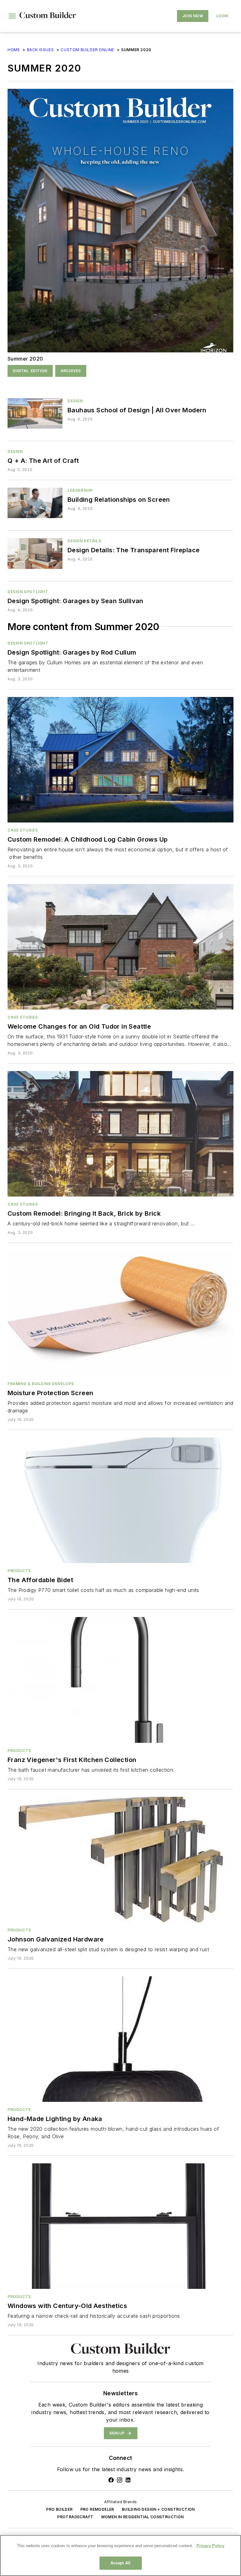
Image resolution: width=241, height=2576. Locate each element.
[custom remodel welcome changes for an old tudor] (120, 947)
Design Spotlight (28, 592)
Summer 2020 (25, 359)
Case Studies (23, 830)
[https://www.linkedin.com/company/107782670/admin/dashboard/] (128, 2480)
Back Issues (40, 50)
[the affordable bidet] (120, 1500)
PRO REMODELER (97, 2509)
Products (19, 1571)
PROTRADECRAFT (75, 2517)
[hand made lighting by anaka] (120, 2039)
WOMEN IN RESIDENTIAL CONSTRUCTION (142, 2517)
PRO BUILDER (59, 2509)
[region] (120, 2555)
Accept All (120, 2563)
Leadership (80, 490)
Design (75, 401)
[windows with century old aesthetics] (120, 2226)
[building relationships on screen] (35, 503)
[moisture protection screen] (120, 1313)
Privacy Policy (210, 2546)
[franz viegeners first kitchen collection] (120, 1680)
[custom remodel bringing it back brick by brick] (120, 1134)
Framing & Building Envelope (41, 1384)
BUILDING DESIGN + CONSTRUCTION (158, 2509)
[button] (12, 16)
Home (14, 50)
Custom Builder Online (87, 50)
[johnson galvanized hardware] (120, 1860)
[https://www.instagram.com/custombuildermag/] (120, 2480)
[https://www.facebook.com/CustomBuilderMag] (111, 2480)
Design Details (84, 541)
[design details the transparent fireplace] (35, 553)
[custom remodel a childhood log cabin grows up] (120, 760)
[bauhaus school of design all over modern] (35, 413)
